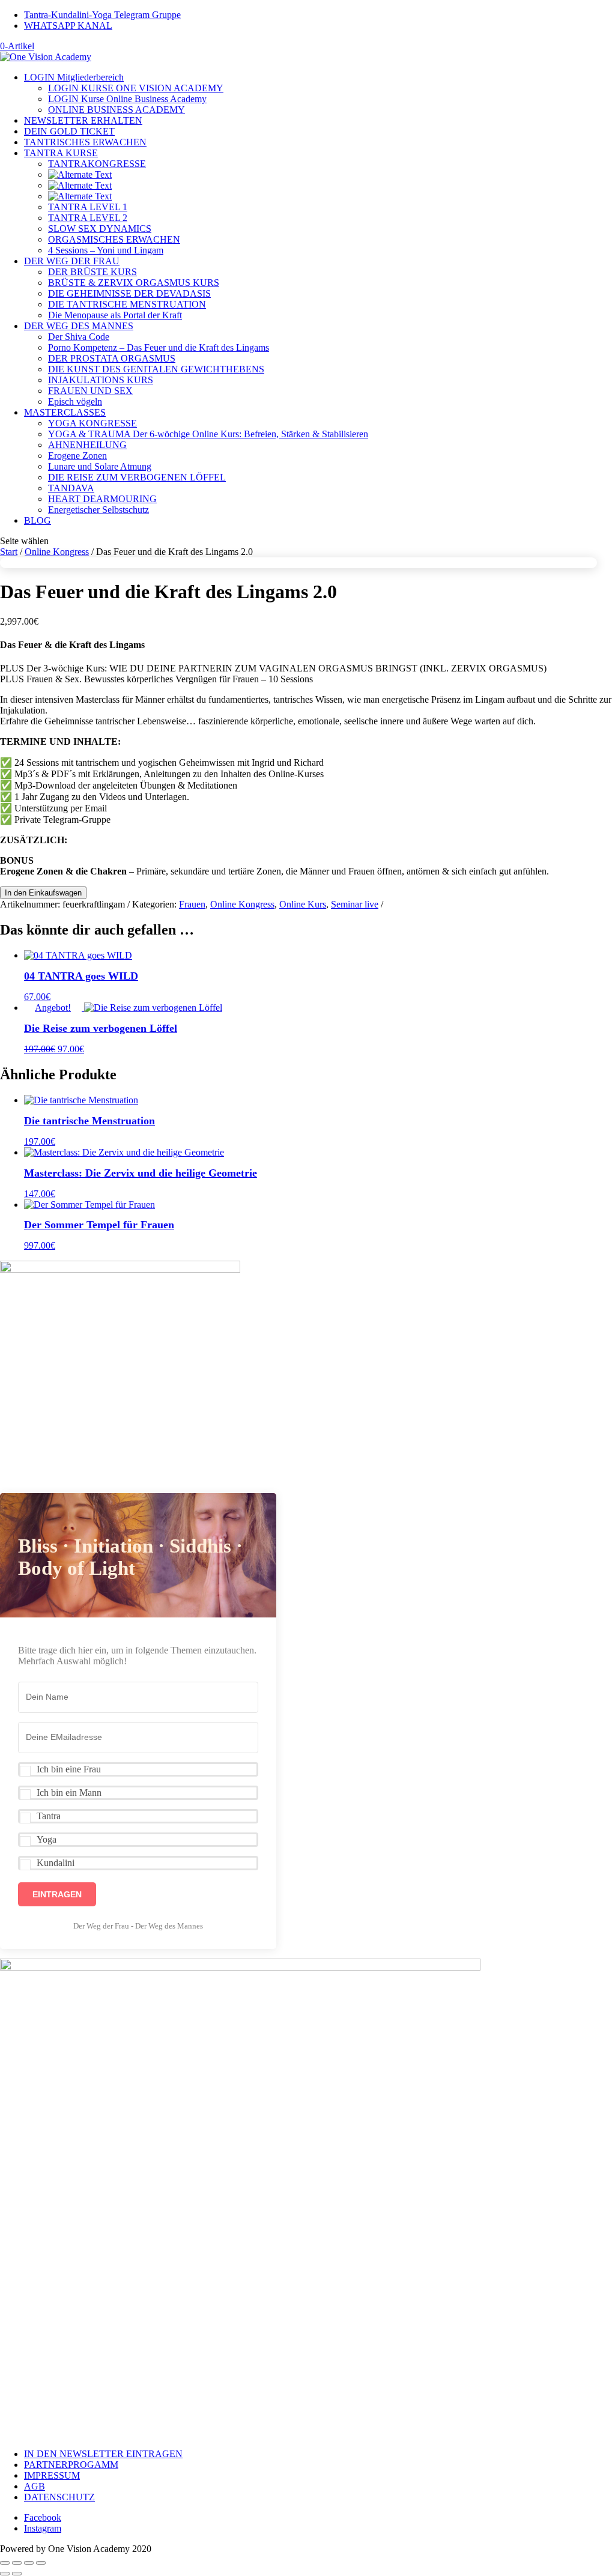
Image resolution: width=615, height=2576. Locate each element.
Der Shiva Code (79, 337)
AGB (35, 2486)
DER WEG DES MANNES (79, 326)
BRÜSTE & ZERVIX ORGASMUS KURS (134, 283)
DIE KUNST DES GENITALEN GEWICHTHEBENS (156, 369)
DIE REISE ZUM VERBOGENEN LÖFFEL (137, 477)
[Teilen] (29, 2563)
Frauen (192, 904)
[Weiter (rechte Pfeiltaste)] (17, 2574)
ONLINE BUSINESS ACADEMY (117, 110)
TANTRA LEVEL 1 (88, 207)
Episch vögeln (75, 402)
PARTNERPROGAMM (71, 2465)
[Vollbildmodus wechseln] (17, 2563)
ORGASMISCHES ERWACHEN (114, 239)
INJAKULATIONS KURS (101, 380)
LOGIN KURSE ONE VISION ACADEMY (136, 88)
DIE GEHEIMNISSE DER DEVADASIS (129, 293)
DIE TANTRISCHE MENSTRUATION (127, 304)
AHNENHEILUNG (87, 445)
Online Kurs (303, 904)
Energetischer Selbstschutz (98, 510)
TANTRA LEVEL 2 (88, 218)
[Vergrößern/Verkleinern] (5, 2563)
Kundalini (56, 1863)
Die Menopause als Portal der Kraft (115, 315)
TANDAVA (71, 488)
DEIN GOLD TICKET (69, 131)
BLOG (38, 520)
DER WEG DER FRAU (72, 261)
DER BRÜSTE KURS (92, 272)
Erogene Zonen (77, 456)
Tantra (49, 1816)
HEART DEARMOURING (102, 499)
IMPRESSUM (52, 2475)
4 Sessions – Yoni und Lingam (106, 250)
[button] (138, 1769)
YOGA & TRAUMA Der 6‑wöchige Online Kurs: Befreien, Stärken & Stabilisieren (208, 434)
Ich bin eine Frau (69, 1769)
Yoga (47, 1839)
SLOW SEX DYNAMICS (100, 229)
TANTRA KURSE (61, 153)
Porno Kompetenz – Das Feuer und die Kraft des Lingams (159, 347)
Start (9, 552)
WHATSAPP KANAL (68, 26)
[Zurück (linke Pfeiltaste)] (5, 2574)
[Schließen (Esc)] (41, 2563)
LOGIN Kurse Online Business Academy (127, 99)
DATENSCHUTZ (59, 2497)
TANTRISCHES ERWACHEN (85, 142)
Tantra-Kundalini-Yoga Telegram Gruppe (102, 15)
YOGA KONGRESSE (92, 423)
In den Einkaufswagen (43, 893)
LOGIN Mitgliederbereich (74, 77)
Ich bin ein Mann (69, 1793)
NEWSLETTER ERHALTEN (83, 120)
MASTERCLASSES (65, 412)
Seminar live (355, 904)
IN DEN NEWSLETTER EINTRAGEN (103, 2454)
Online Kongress (57, 552)
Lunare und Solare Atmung (100, 466)
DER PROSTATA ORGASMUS (112, 358)
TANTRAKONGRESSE (97, 164)
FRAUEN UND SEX (90, 391)
